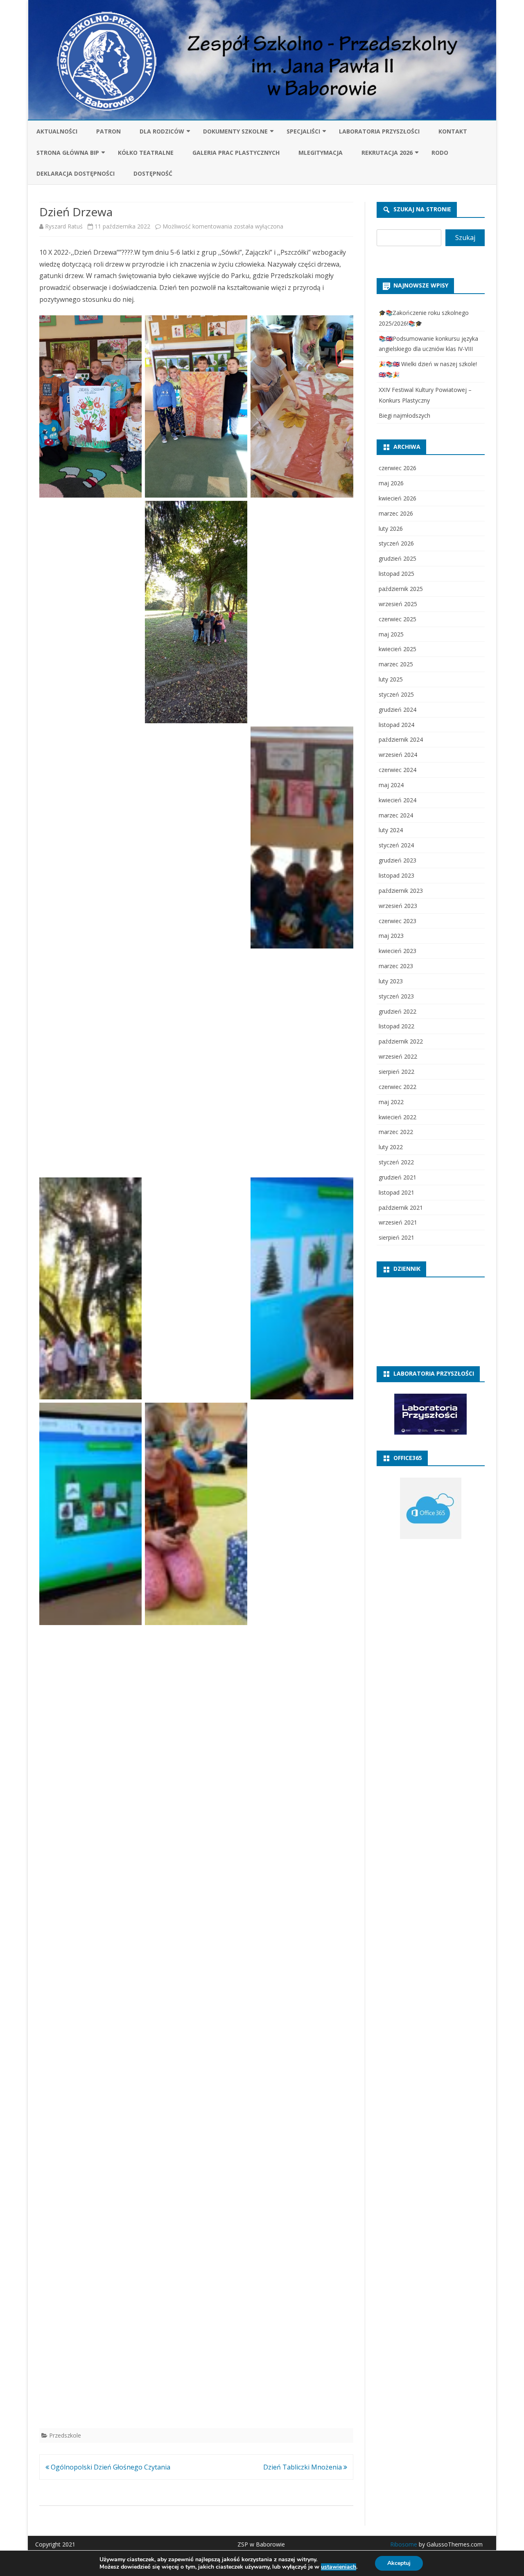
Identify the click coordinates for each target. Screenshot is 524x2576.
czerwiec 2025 (398, 619)
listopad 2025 (396, 574)
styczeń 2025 (396, 694)
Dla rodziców (162, 131)
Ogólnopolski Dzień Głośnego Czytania (110, 2467)
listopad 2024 (396, 725)
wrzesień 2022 (398, 1056)
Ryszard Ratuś (64, 226)
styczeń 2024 (396, 845)
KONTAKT (453, 131)
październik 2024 (401, 739)
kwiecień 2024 (398, 800)
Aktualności (57, 131)
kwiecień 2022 (398, 1117)
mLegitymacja (321, 153)
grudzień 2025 (398, 558)
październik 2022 (401, 1041)
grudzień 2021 (398, 1177)
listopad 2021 (396, 1192)
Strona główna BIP (68, 153)
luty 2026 (391, 529)
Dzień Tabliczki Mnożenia (303, 2467)
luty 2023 (391, 981)
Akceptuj (399, 2563)
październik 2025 (401, 589)
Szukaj (465, 238)
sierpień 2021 (396, 1237)
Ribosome (404, 2544)
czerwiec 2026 (398, 468)
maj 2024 (391, 785)
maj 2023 (391, 936)
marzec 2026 (396, 513)
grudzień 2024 (398, 710)
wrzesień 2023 (398, 906)
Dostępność (153, 173)
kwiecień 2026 (398, 498)
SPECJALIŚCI (303, 131)
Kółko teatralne (146, 153)
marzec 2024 (396, 815)
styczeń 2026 (396, 543)
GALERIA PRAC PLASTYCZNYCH (236, 153)
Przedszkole (65, 2435)
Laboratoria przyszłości (379, 131)
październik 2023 (401, 891)
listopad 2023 (396, 875)
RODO (440, 153)
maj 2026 (391, 483)
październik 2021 (401, 1208)
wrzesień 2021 (398, 1222)
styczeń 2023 (396, 996)
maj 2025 (391, 634)
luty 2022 (391, 1147)
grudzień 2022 (398, 1011)
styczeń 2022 (396, 1162)
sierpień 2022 (396, 1072)
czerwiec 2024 (398, 770)
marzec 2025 (396, 664)
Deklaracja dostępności (76, 173)
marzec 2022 (396, 1132)
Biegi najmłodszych (404, 415)
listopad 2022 (396, 1026)
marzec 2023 (396, 966)
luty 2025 (391, 679)
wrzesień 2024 (398, 755)
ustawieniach (339, 2567)
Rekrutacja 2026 (387, 153)
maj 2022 (391, 1102)
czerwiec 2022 (398, 1087)
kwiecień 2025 (398, 649)
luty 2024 (391, 830)
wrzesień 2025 (398, 604)
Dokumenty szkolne (235, 131)
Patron (108, 131)
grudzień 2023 (398, 860)
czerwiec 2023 (398, 921)
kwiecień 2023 (398, 951)
